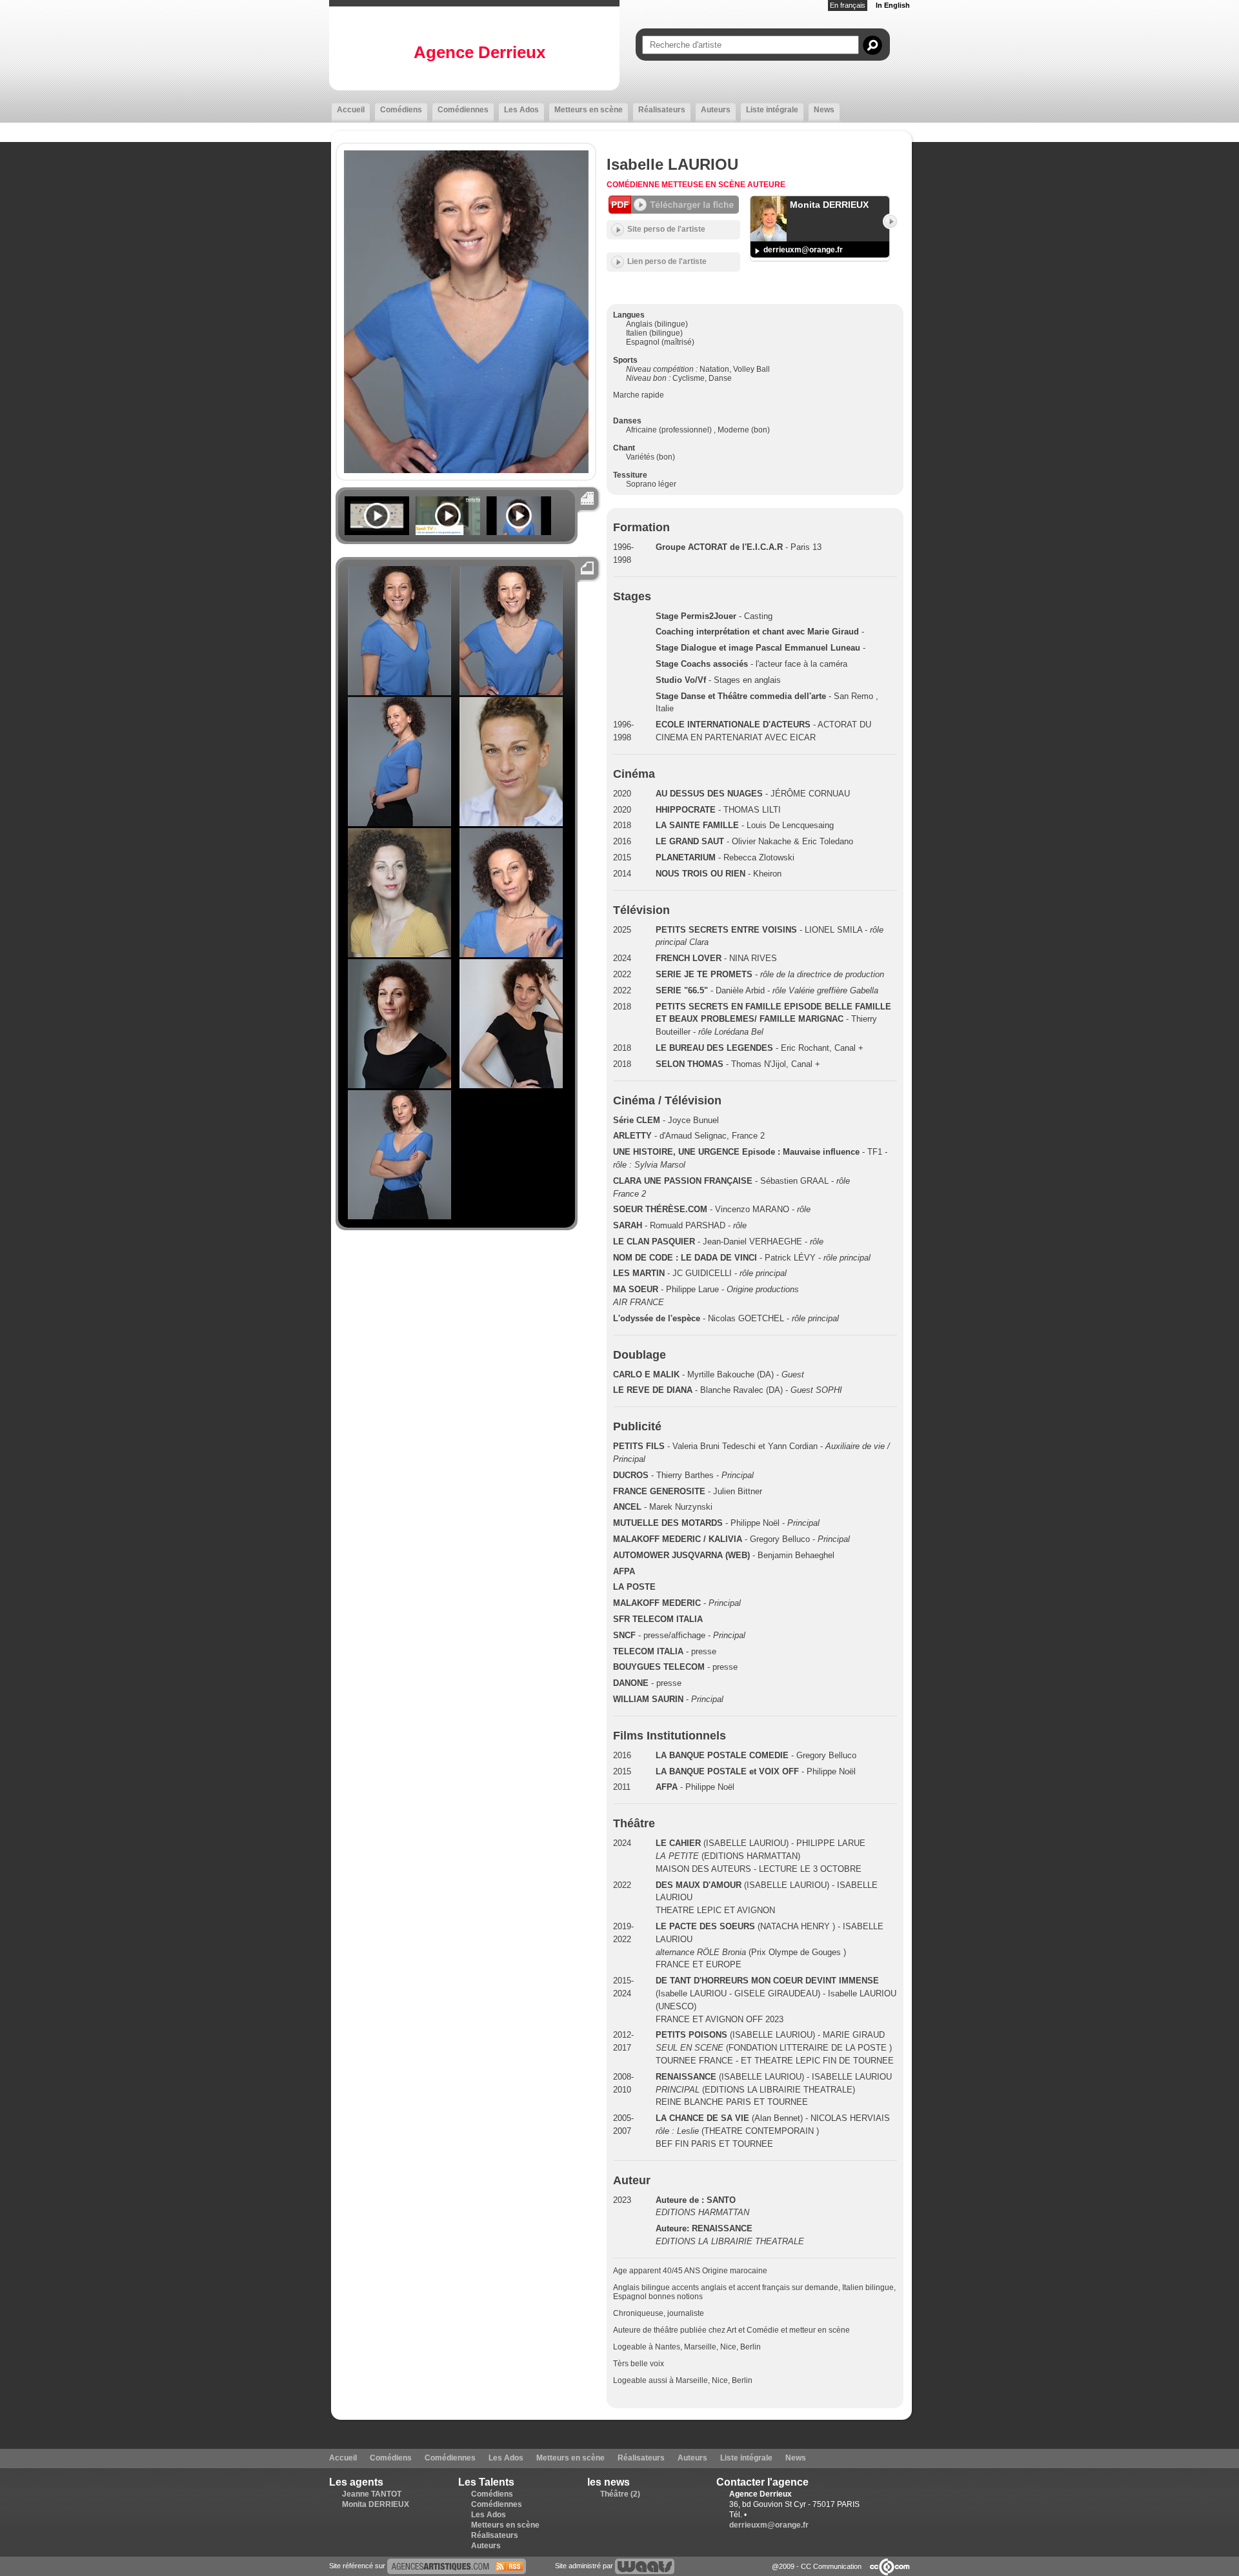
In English (893, 5)
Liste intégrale (772, 110)
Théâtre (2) (620, 2494)
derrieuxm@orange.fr (803, 250)
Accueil (351, 110)
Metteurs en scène (589, 110)
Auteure (766, 185)
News (824, 110)
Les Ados (521, 110)
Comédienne (634, 185)
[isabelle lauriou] (457, 2566)
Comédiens (401, 110)
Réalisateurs (662, 110)
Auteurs (716, 110)
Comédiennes (463, 110)
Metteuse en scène (704, 185)
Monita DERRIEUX (376, 2504)
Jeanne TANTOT (372, 2494)
